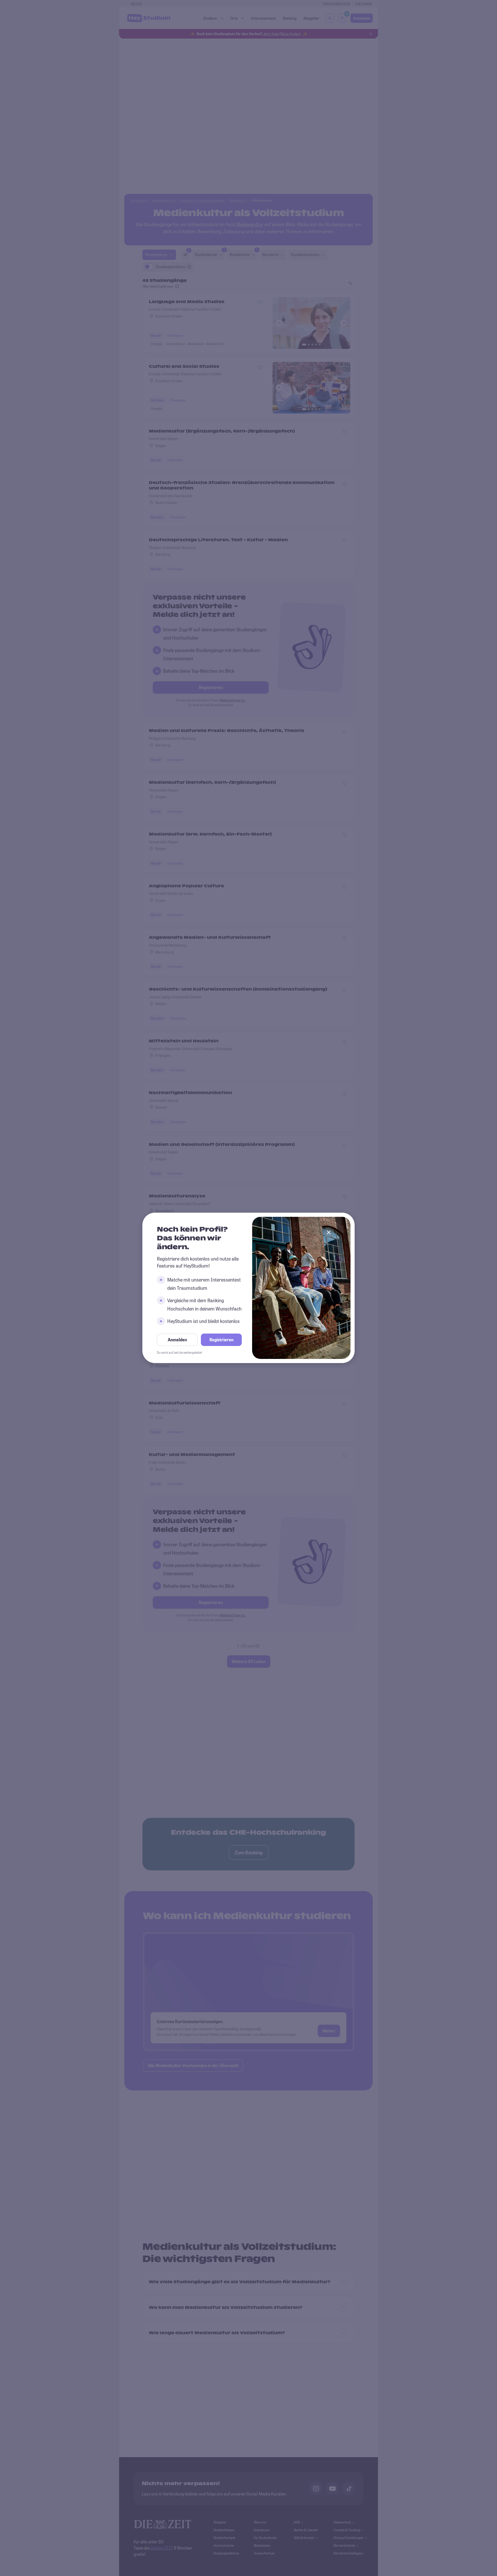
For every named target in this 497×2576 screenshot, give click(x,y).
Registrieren (221, 1340)
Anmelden (177, 1340)
